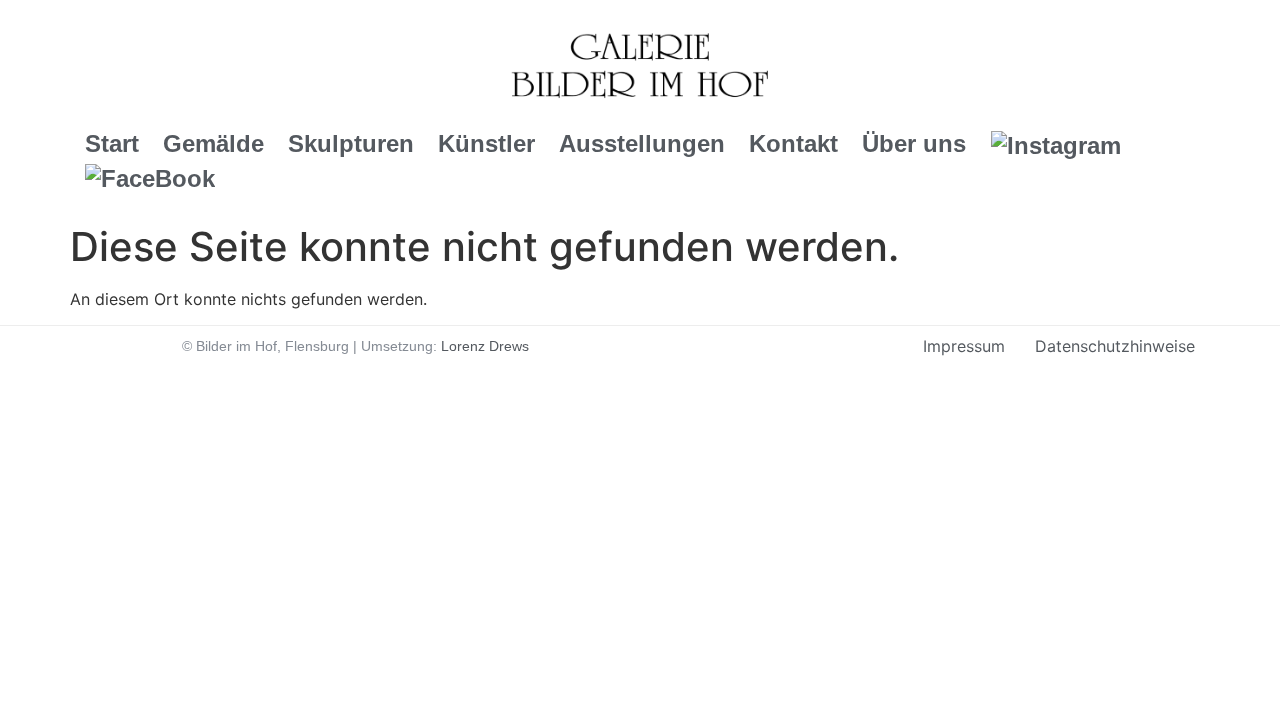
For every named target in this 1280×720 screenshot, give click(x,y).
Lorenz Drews (485, 346)
